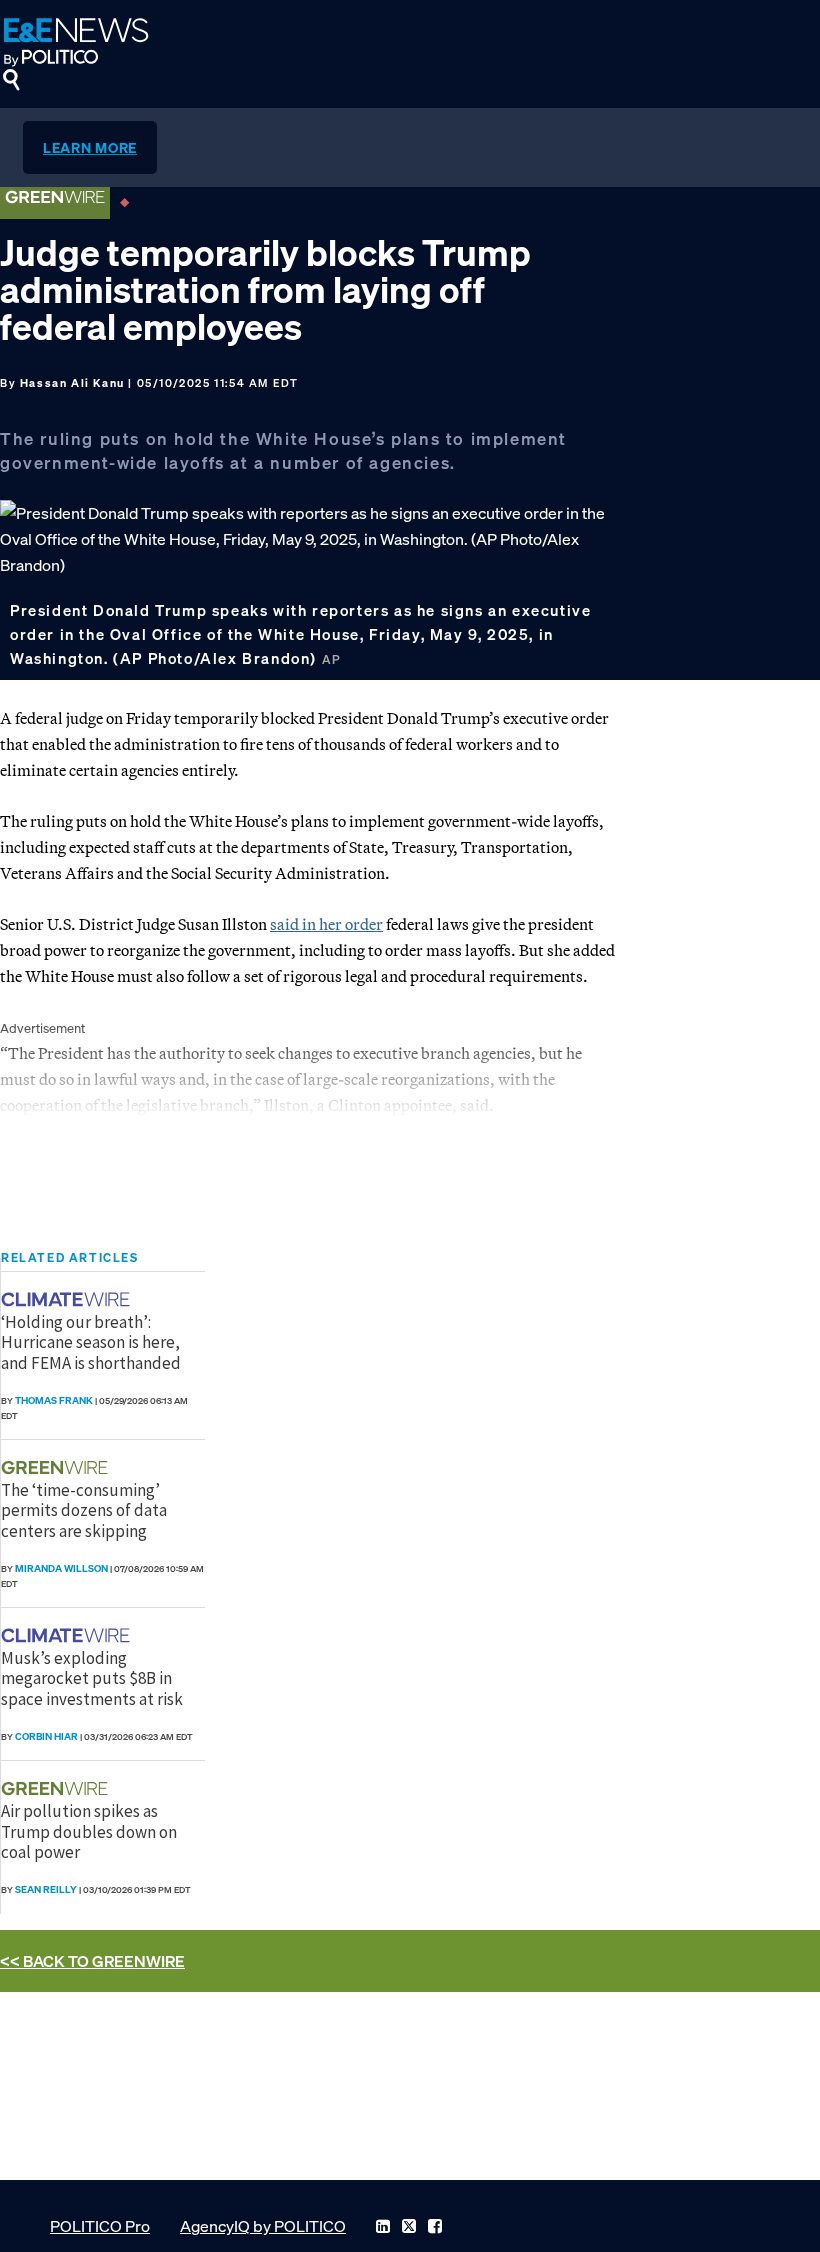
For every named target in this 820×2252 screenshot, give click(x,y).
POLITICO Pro (100, 2226)
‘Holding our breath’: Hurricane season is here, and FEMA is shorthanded (91, 1342)
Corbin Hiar (46, 1736)
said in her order (326, 924)
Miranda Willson (61, 1568)
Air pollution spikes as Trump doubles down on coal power (89, 1831)
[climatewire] (68, 1299)
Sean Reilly (46, 1889)
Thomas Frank (54, 1400)
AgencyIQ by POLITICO (263, 2226)
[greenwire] (57, 1467)
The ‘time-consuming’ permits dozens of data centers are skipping (84, 1510)
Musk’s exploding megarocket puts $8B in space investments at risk (92, 1678)
